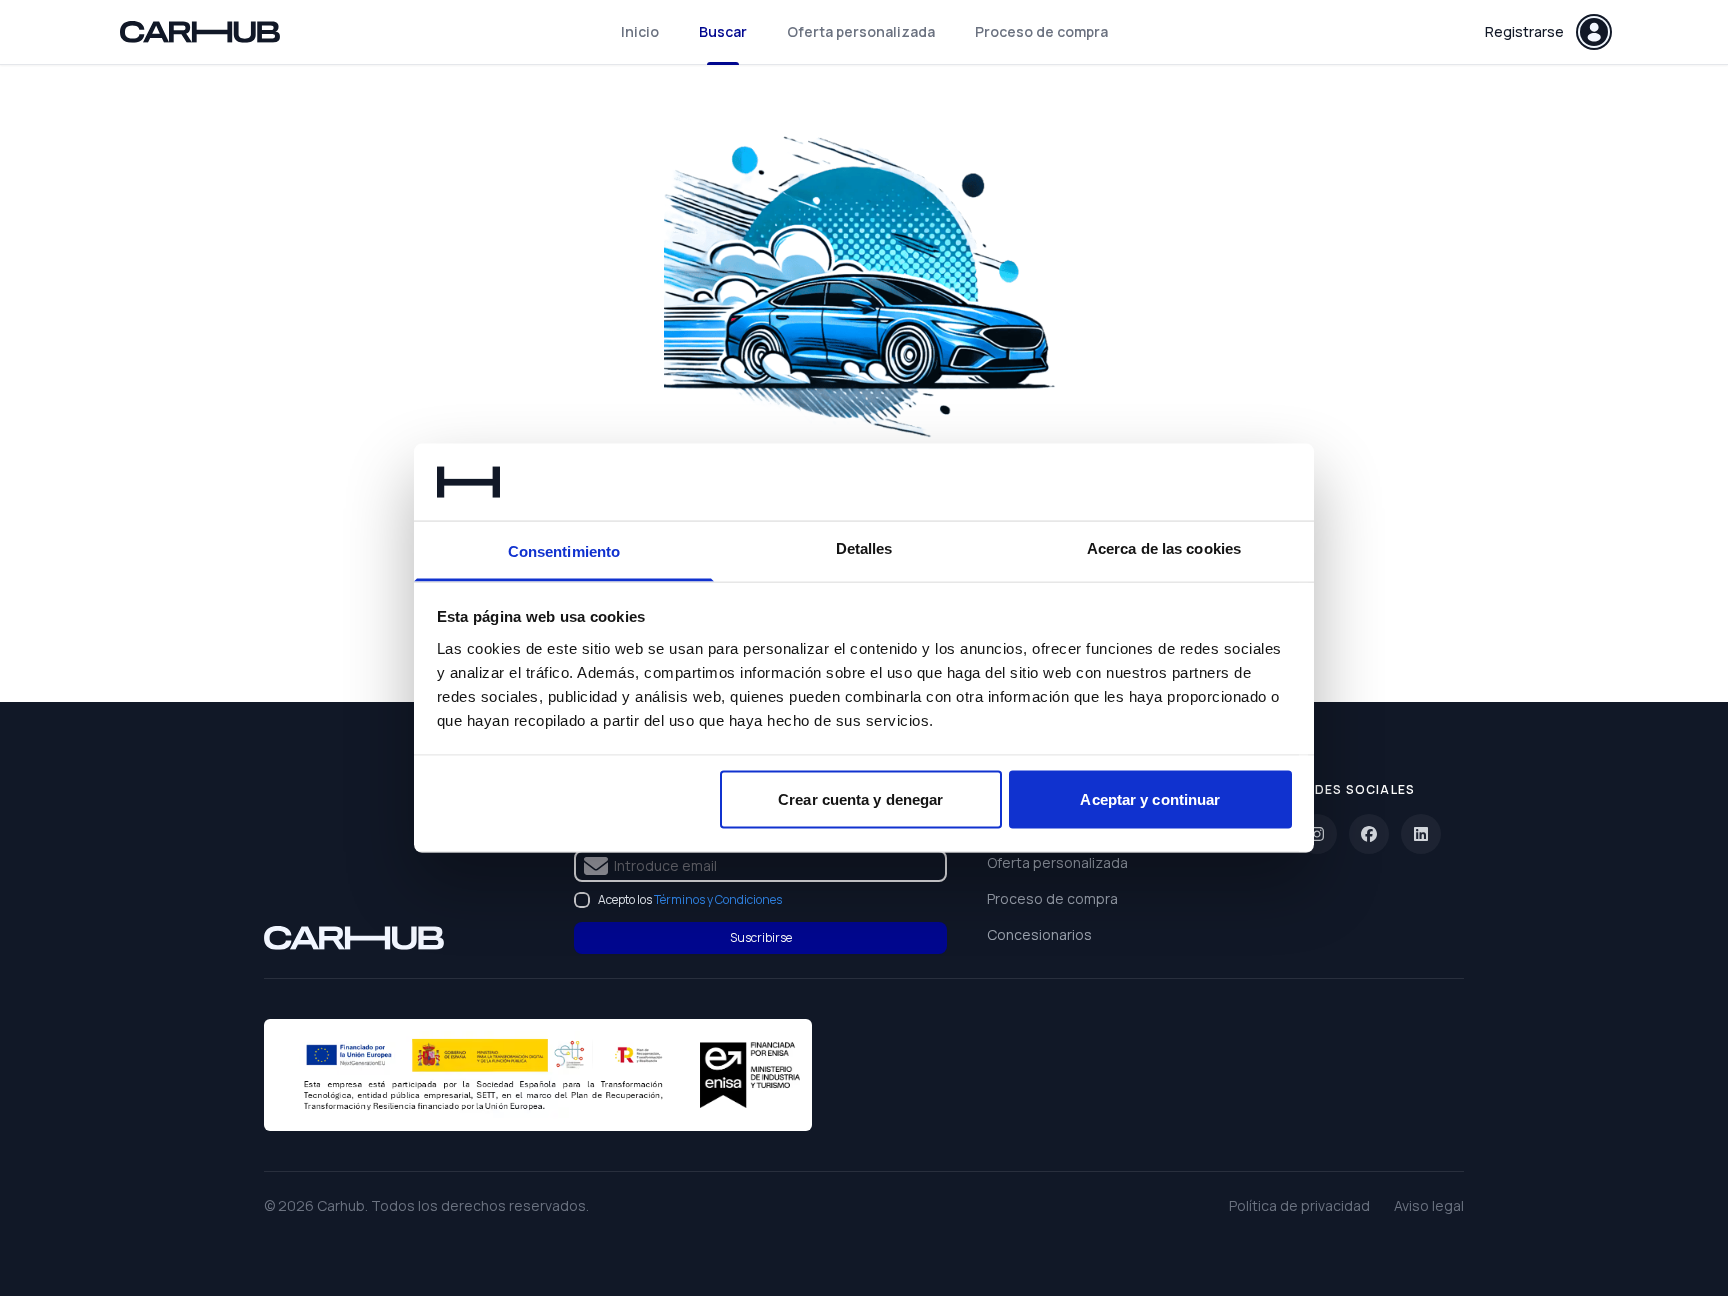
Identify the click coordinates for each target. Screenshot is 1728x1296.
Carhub (341, 1205)
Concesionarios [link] (1039, 934)
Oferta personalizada (861, 31)
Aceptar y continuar (1150, 799)
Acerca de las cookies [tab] (1164, 547)
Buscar (723, 31)
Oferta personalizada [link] (1057, 862)
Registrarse (1524, 31)
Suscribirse (761, 937)
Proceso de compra (1041, 31)
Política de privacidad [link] (1299, 1205)
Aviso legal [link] (1429, 1205)
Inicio (640, 31)
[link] (354, 938)
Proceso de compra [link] (1052, 898)
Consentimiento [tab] (564, 550)
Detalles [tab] (864, 547)
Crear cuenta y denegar (860, 799)
